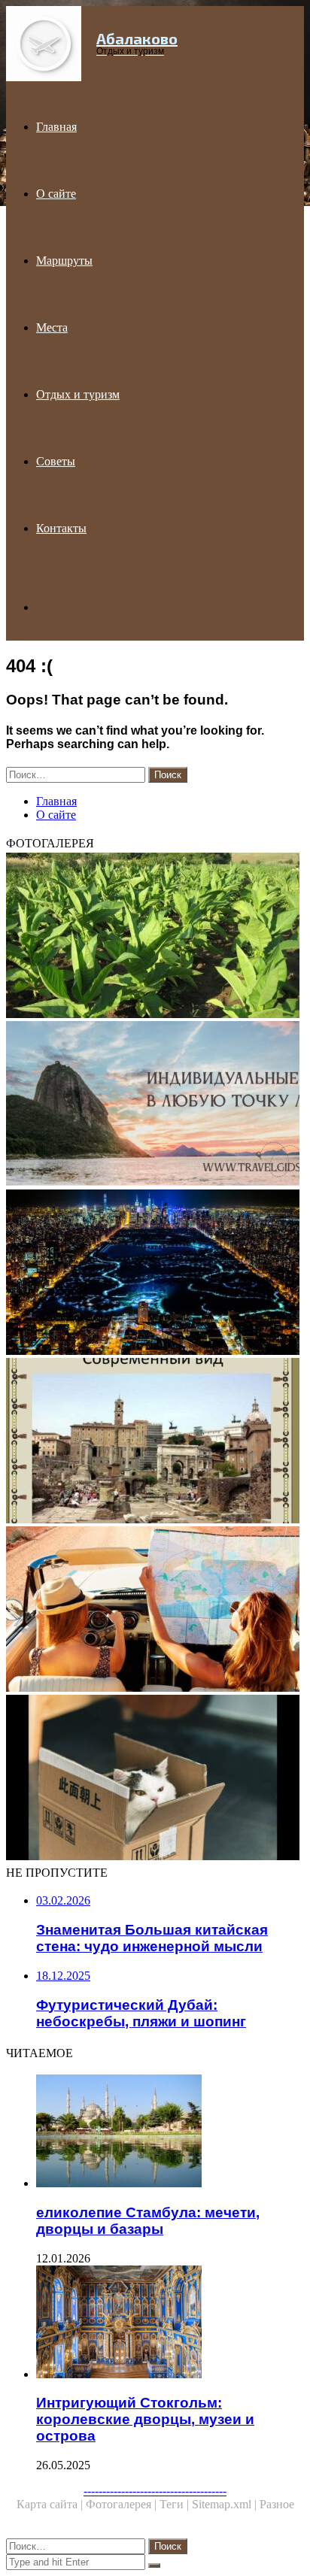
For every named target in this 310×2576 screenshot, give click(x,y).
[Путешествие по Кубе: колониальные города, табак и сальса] (155, 937)
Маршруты (64, 261)
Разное (277, 2504)
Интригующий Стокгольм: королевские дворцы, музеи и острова (145, 2419)
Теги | (176, 2504)
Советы (56, 461)
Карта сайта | (51, 2504)
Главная (56, 127)
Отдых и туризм (78, 394)
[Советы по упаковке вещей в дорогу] (155, 1779)
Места (52, 327)
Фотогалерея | (123, 2504)
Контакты (61, 528)
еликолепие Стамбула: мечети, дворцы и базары (148, 2221)
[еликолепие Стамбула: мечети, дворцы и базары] (170, 2132)
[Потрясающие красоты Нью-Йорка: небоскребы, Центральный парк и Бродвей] (155, 1274)
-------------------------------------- (155, 2491)
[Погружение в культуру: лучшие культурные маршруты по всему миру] (155, 1611)
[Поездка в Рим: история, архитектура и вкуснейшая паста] (155, 1442)
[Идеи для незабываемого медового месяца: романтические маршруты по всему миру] (155, 1105)
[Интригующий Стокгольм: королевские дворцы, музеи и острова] (170, 2323)
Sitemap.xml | (226, 2504)
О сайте (56, 194)
